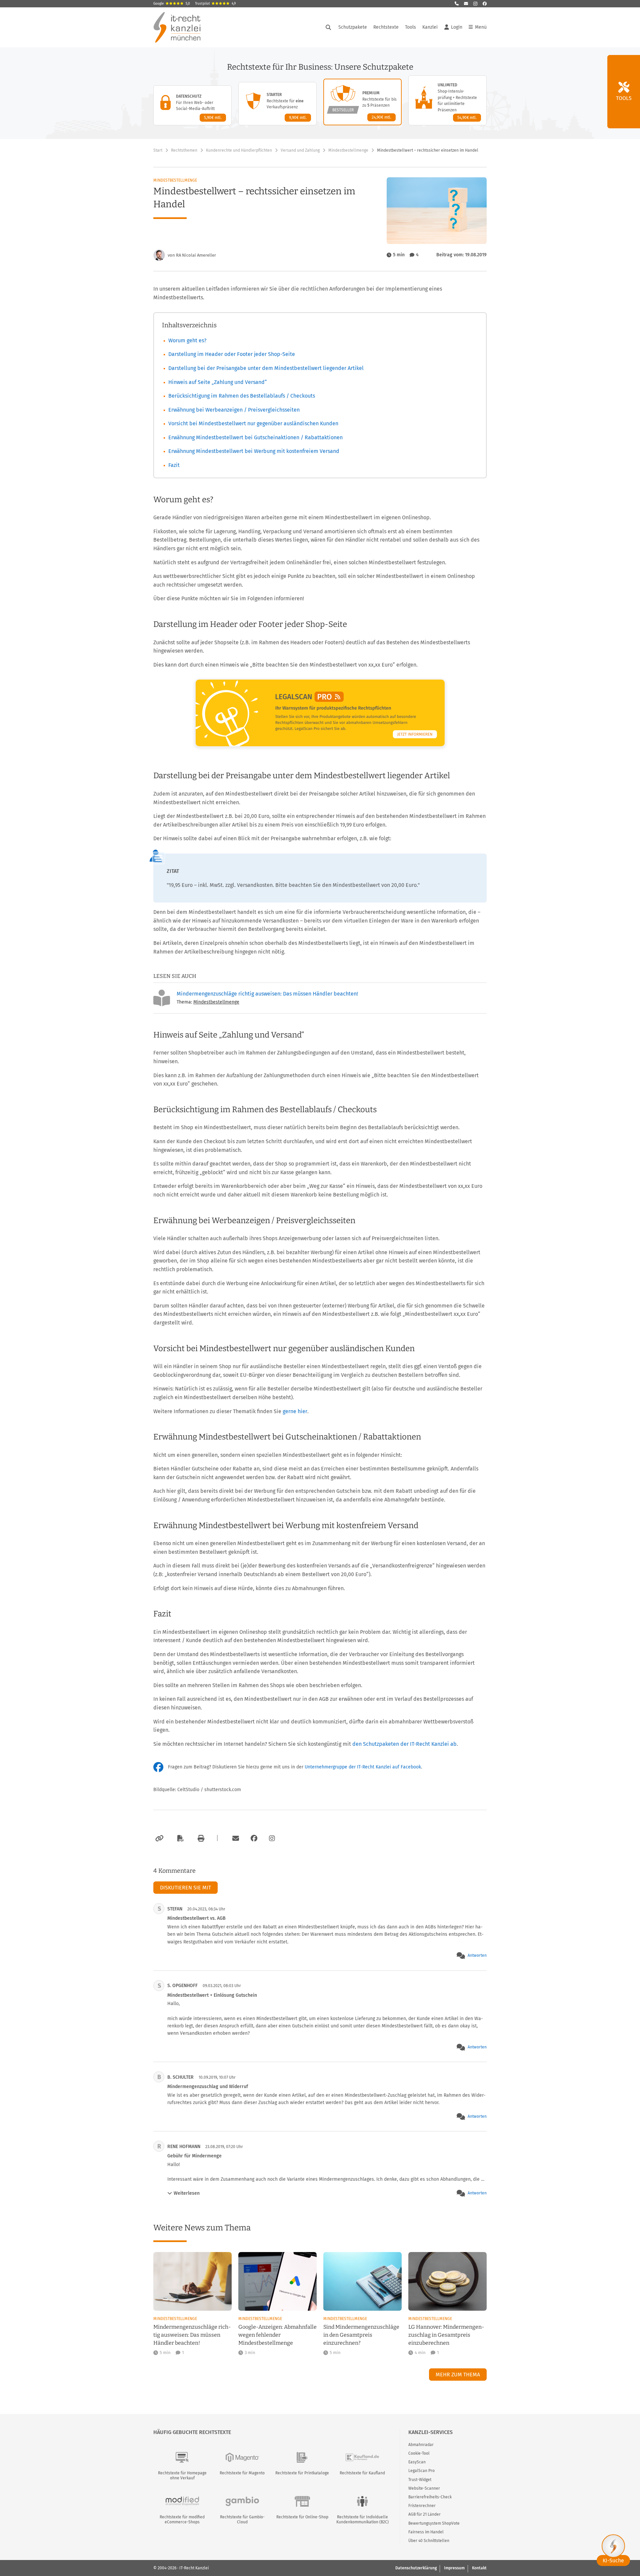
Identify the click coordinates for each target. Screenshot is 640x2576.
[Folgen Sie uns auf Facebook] (485, 4)
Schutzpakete (353, 27)
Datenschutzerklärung (416, 2568)
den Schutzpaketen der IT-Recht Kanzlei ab (404, 1744)
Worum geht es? (187, 340)
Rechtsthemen (184, 150)
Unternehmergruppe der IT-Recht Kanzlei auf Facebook (363, 1767)
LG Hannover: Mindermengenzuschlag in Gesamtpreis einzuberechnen (446, 2335)
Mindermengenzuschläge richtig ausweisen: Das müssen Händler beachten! (267, 994)
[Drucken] (200, 1838)
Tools (410, 27)
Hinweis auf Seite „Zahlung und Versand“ (218, 382)
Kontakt (479, 2568)
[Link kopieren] (158, 1838)
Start (158, 150)
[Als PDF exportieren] (180, 1838)
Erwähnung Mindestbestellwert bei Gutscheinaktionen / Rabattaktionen (255, 437)
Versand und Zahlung (300, 150)
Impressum (454, 2568)
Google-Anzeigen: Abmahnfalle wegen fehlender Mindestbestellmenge (277, 2335)
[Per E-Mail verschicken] (235, 1838)
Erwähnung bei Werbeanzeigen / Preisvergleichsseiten (234, 410)
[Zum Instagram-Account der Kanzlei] (272, 1838)
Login (457, 27)
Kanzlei (430, 27)
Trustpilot (215, 4)
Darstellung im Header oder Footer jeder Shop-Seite (232, 354)
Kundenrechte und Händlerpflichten (239, 150)
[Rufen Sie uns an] (457, 4)
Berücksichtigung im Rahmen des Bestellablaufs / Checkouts (242, 396)
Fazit (174, 465)
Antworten (477, 1955)
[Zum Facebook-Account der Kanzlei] (254, 1838)
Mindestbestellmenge (348, 150)
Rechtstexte (386, 27)
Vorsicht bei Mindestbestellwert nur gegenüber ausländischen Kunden (253, 423)
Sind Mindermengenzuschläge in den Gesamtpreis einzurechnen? (361, 2335)
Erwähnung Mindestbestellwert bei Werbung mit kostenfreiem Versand (254, 451)
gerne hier (295, 1411)
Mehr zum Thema (458, 2375)
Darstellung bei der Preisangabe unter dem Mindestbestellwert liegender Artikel (266, 368)
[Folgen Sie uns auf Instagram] (475, 4)
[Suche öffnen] (328, 27)
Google (172, 4)
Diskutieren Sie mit (185, 1888)
